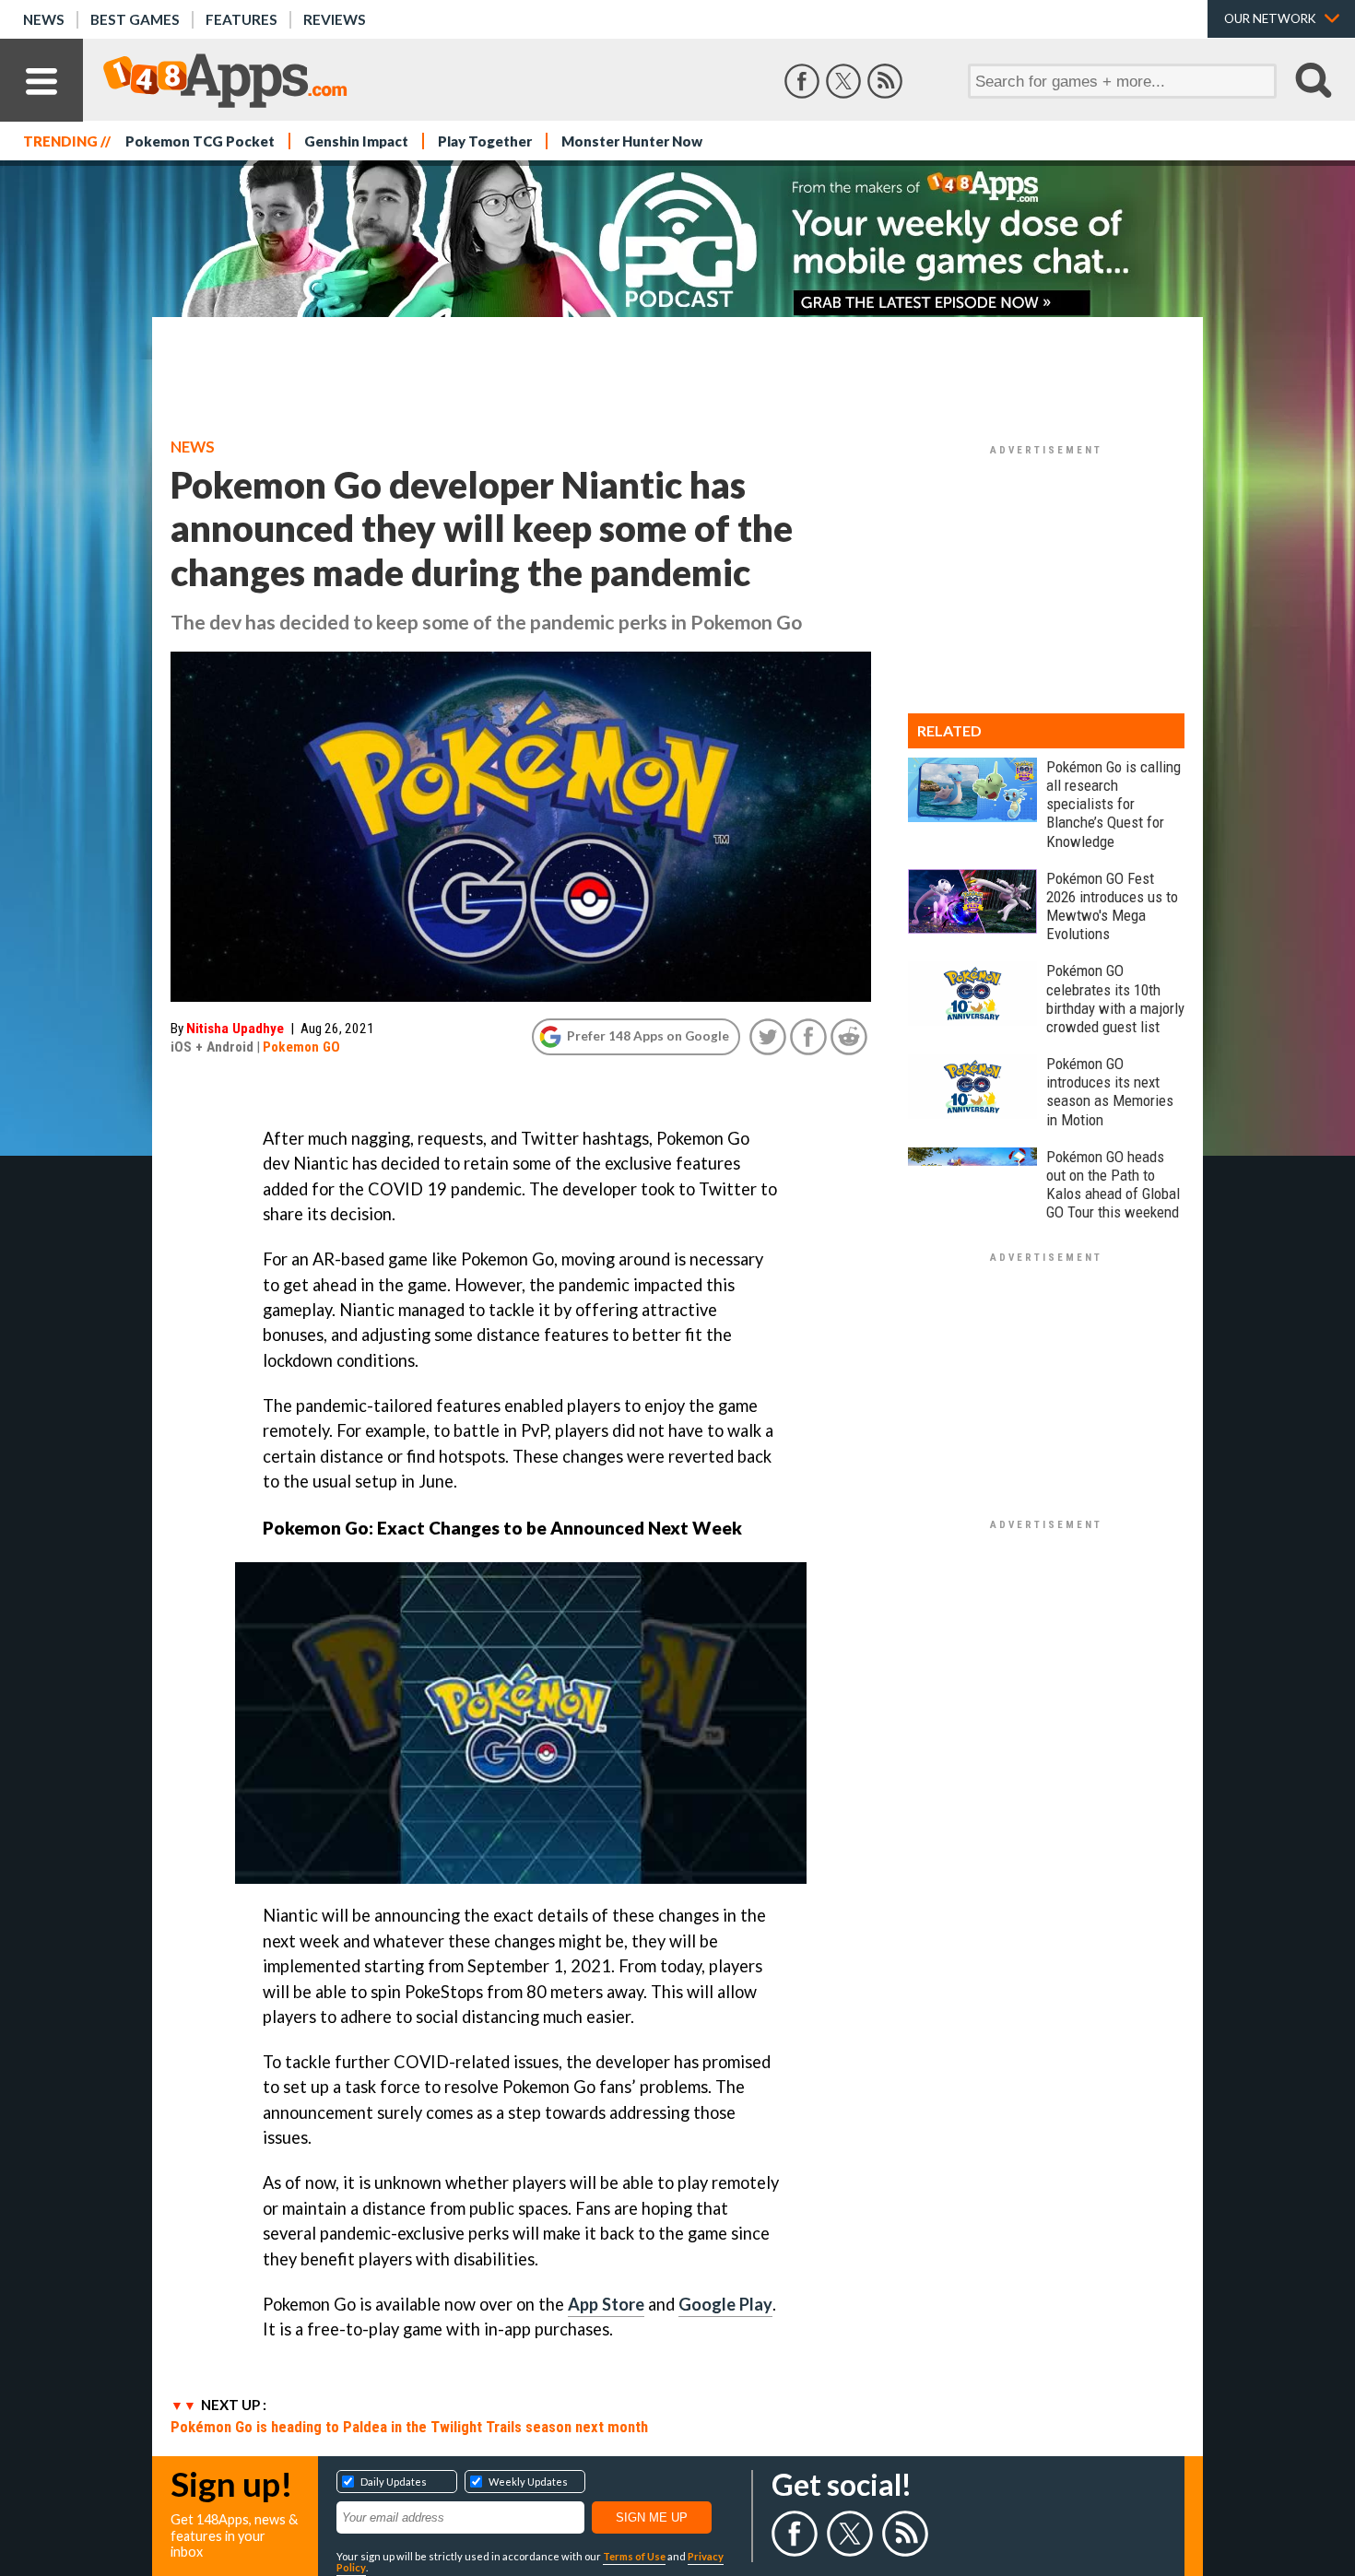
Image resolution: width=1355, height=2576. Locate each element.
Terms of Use (634, 2556)
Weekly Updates (528, 2482)
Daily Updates (394, 2482)
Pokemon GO (301, 1047)
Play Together (485, 141)
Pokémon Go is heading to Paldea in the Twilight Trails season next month (409, 2427)
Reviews (335, 19)
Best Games (135, 19)
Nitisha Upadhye (235, 1029)
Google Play (725, 2304)
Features (242, 19)
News (44, 19)
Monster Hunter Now (632, 141)
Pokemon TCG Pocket (200, 141)
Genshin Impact (356, 141)
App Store (606, 2304)
